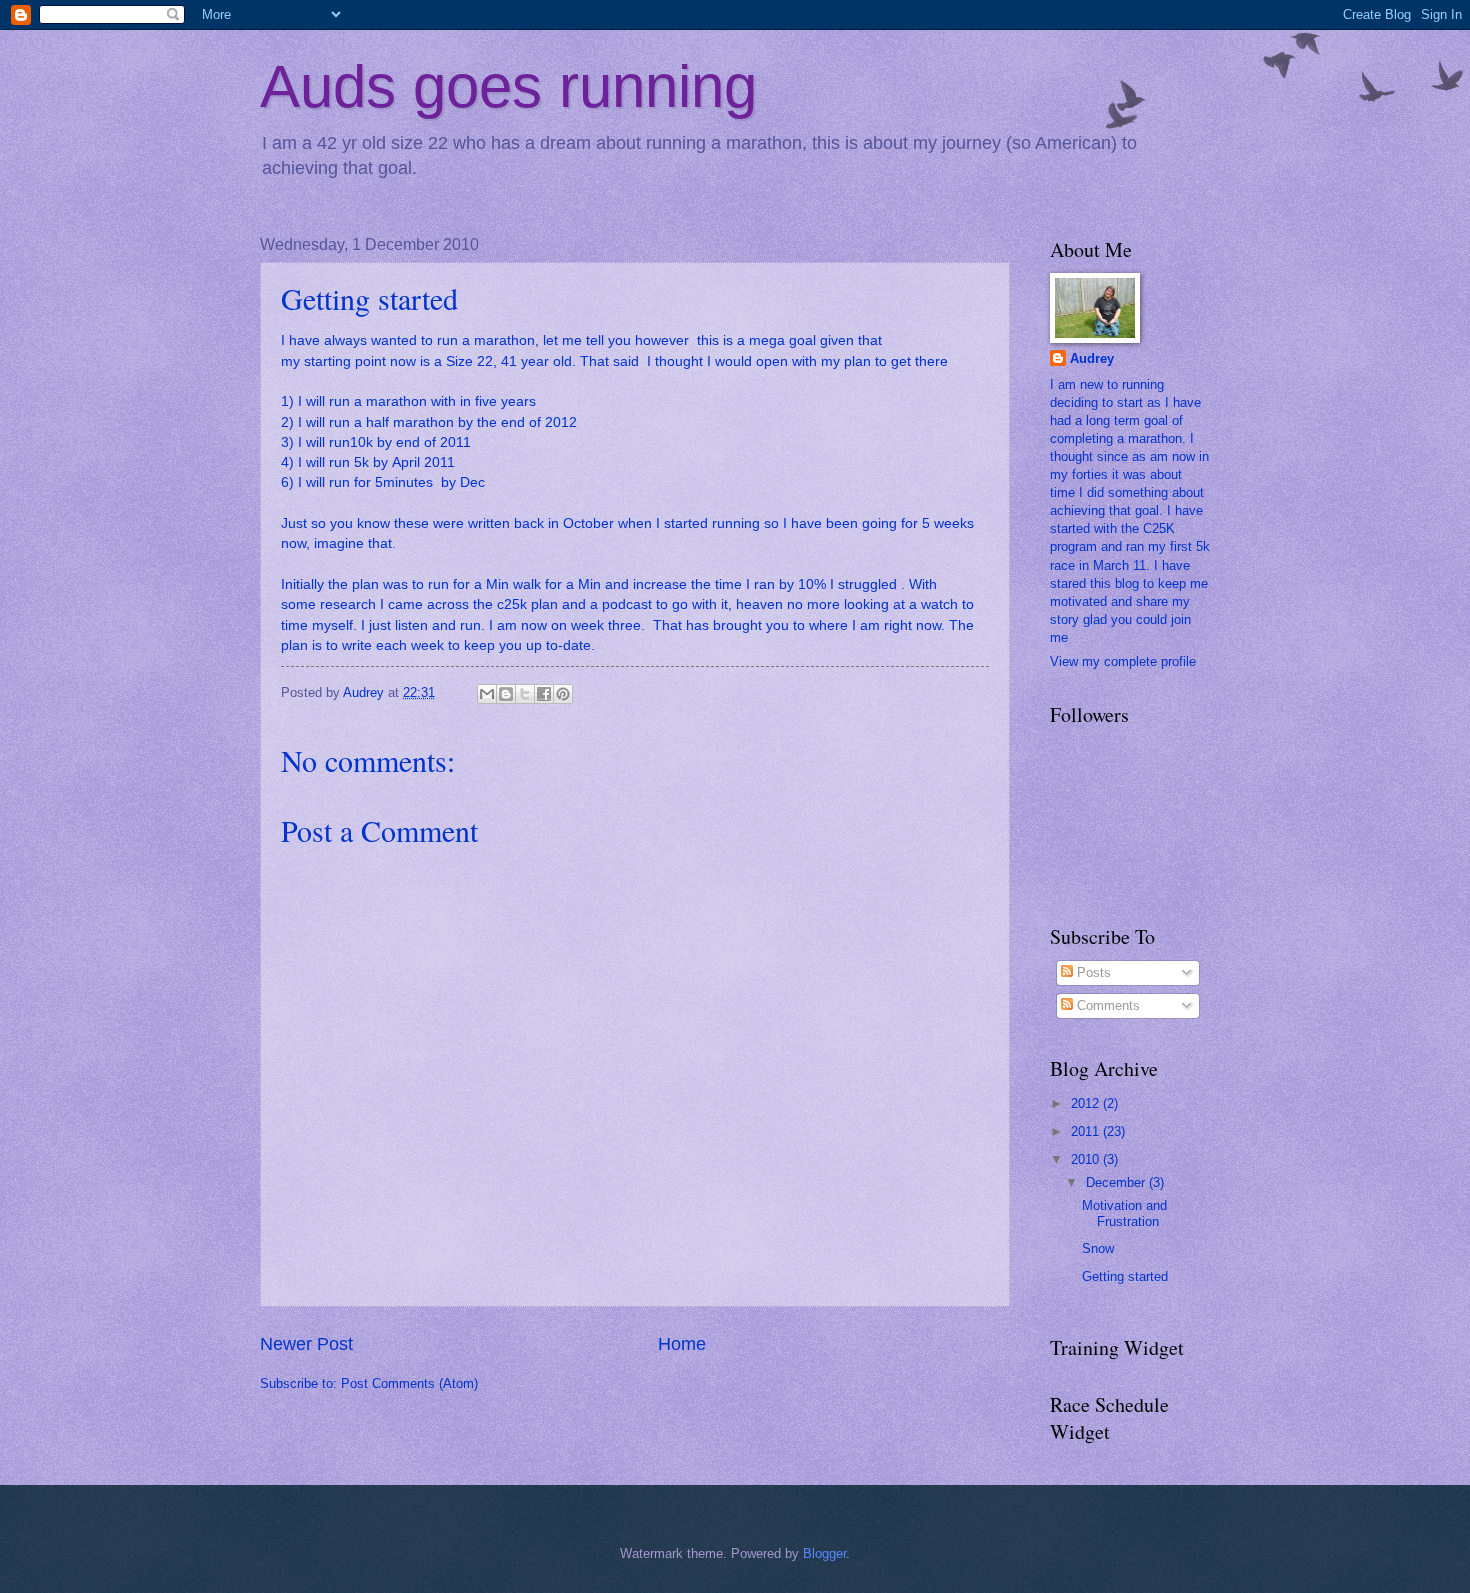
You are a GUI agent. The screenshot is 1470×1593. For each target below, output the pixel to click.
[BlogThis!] (506, 694)
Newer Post (306, 1344)
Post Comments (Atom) (409, 1383)
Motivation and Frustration (1124, 1213)
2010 (1087, 1159)
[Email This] (487, 694)
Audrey (1092, 358)
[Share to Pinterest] (563, 694)
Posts (1092, 972)
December (1117, 1182)
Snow (1098, 1248)
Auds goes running (508, 86)
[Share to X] (525, 694)
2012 (1087, 1103)
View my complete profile (1123, 661)
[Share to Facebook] (544, 694)
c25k (512, 604)
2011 (1087, 1131)
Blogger (824, 1553)
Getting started (1125, 1276)
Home (682, 1344)
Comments (1106, 1005)
